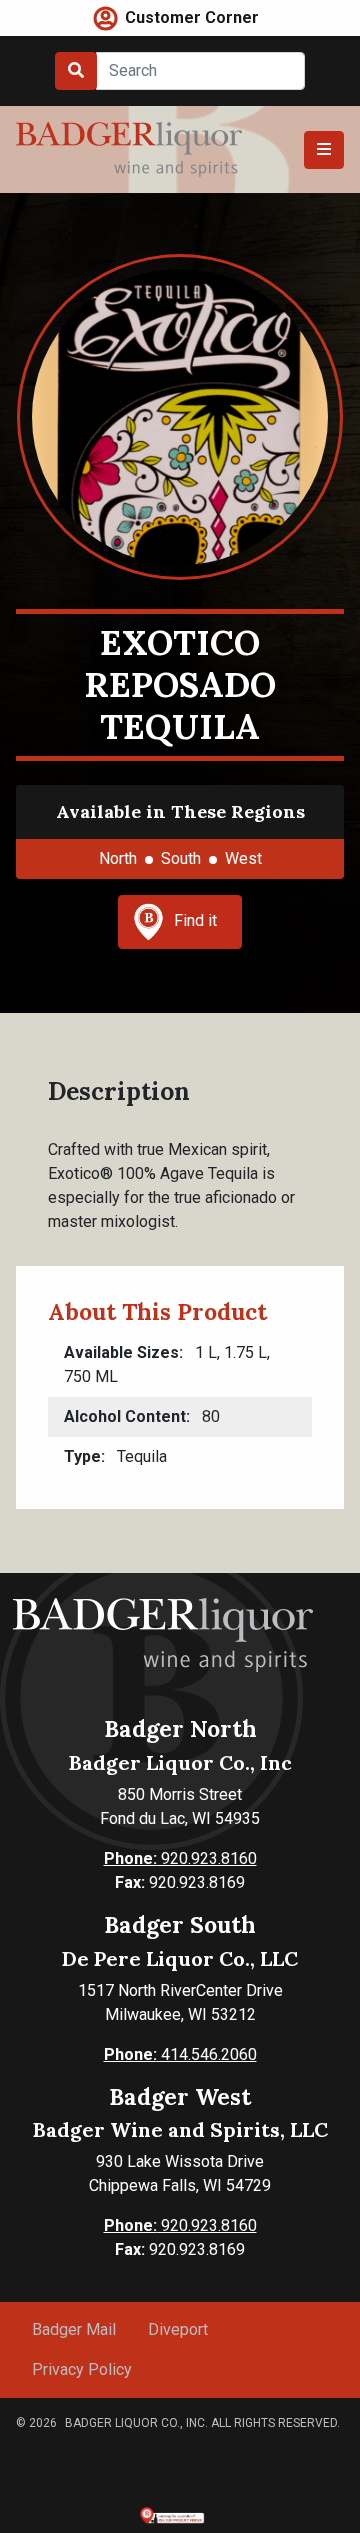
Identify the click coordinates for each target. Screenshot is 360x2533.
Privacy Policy (82, 2369)
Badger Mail (74, 2329)
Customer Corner (192, 17)
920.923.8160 (180, 1858)
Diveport (178, 2329)
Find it (195, 920)
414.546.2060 (180, 2054)
